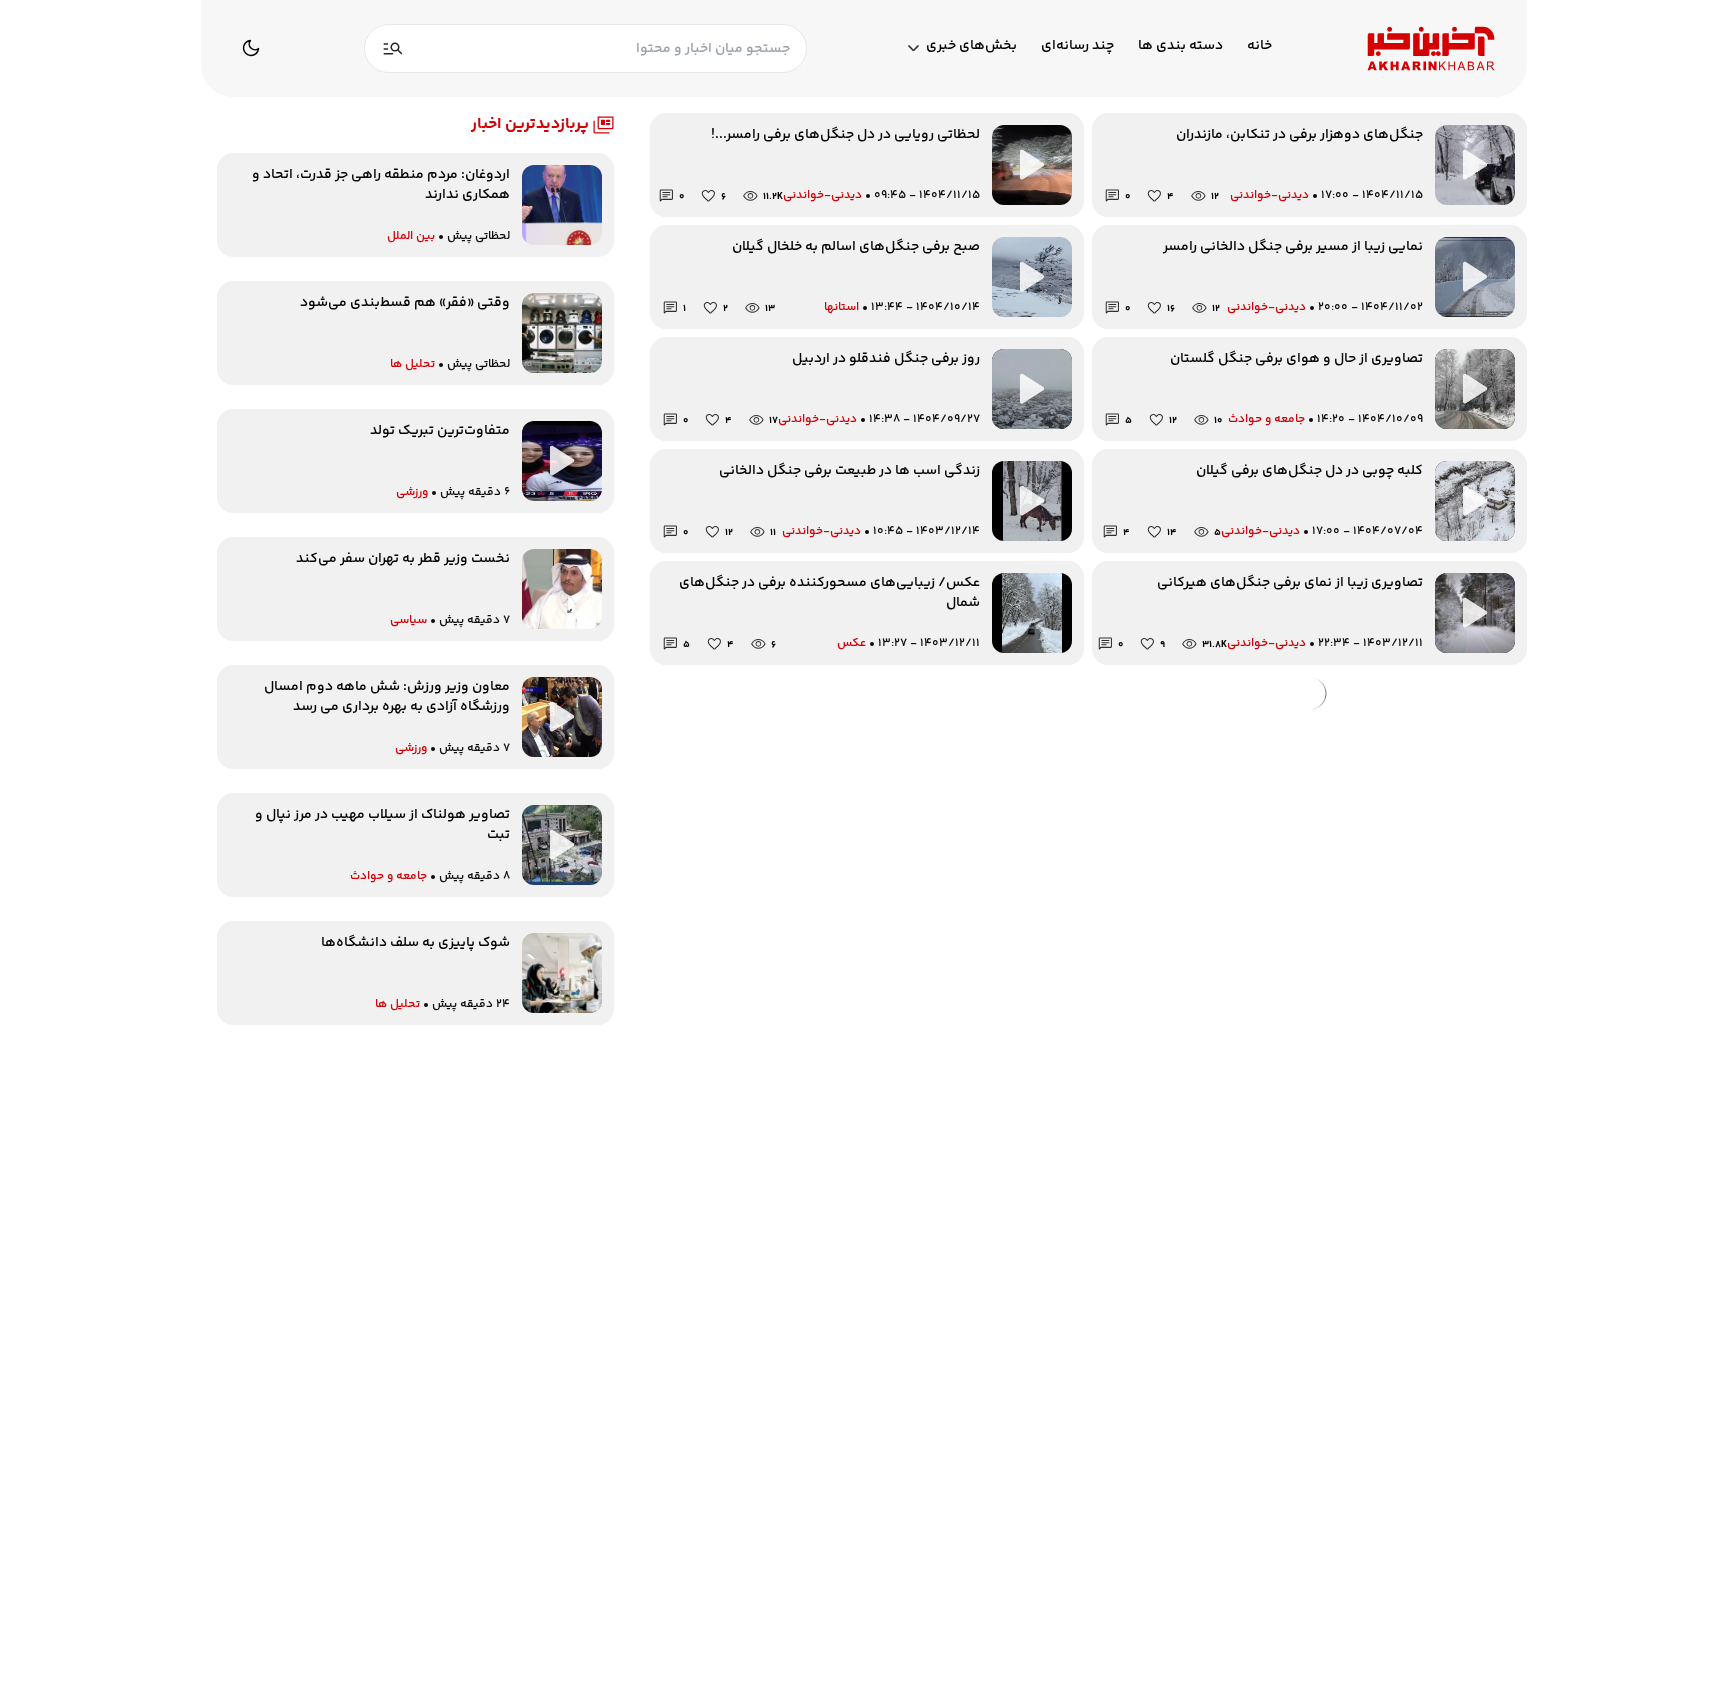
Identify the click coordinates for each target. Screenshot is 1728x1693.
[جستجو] (393, 48)
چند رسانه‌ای (1077, 46)
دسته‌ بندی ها (1180, 46)
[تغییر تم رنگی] (251, 48)
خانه (1259, 46)
